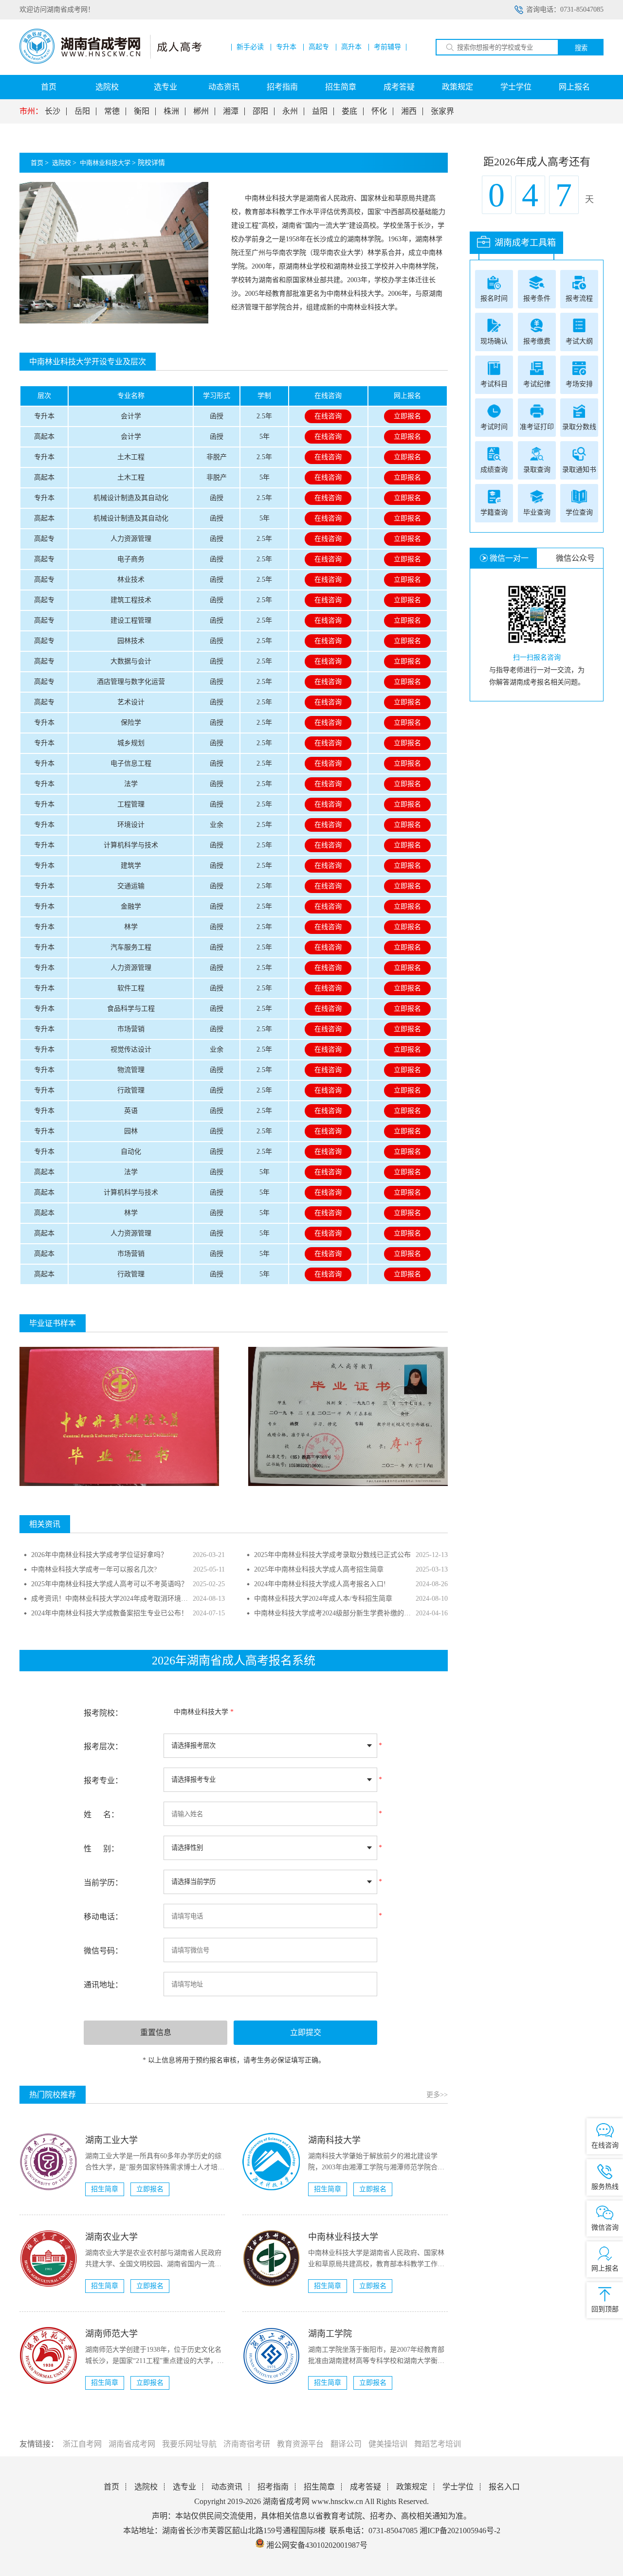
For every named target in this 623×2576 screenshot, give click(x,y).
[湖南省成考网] (110, 62)
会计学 (131, 416)
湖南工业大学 (111, 2140)
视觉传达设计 (131, 1049)
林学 (131, 927)
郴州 (201, 111)
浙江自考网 (82, 2444)
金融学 (131, 906)
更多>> (437, 2095)
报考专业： (103, 1780)
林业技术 (131, 580)
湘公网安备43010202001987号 (316, 2545)
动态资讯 (224, 87)
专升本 (286, 47)
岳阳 (82, 111)
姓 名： (101, 1815)
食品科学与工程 (131, 1009)
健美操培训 (388, 2444)
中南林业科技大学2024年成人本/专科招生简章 (323, 1599)
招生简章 (341, 87)
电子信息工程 (131, 763)
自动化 (131, 1152)
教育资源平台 (300, 2444)
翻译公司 (346, 2444)
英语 (131, 1111)
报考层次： (103, 1746)
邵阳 (260, 111)
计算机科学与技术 (131, 845)
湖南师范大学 (111, 2334)
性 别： (101, 1849)
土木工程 (131, 457)
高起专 (319, 47)
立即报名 (407, 416)
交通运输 (131, 886)
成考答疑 (399, 87)
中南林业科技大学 (105, 163)
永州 (290, 111)
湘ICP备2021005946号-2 (460, 2531)
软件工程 (131, 988)
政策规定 (458, 87)
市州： (31, 111)
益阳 (320, 111)
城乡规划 (131, 743)
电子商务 (131, 559)
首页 (49, 87)
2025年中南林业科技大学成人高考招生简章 (319, 1569)
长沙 (53, 111)
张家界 (442, 111)
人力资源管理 (131, 539)
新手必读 (250, 47)
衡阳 (142, 111)
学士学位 (516, 87)
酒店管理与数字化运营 (131, 682)
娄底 (349, 111)
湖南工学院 (330, 2334)
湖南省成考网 (132, 2444)
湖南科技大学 (334, 2140)
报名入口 (504, 2487)
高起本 (44, 437)
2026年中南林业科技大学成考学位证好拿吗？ (99, 1555)
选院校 (107, 87)
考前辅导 (387, 47)
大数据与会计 (131, 661)
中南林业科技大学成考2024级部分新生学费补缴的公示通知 (343, 1613)
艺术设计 (131, 702)
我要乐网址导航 (189, 2444)
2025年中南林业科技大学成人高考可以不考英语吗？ (110, 1584)
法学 (131, 784)
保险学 (131, 723)
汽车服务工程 (131, 947)
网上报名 (574, 87)
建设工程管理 (131, 620)
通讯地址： (103, 1985)
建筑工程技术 (131, 600)
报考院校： (103, 1713)
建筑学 (131, 866)
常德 (112, 111)
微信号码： (103, 1951)
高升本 (351, 47)
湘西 (409, 111)
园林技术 (131, 641)
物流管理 (131, 1070)
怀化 (379, 111)
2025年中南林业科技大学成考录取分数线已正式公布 (332, 1555)
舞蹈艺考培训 (438, 2444)
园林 (131, 1131)
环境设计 (131, 825)
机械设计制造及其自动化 (131, 498)
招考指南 (282, 87)
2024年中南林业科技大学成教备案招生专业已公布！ (110, 1613)
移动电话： (103, 1917)
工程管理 (131, 804)
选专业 (165, 87)
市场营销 (131, 1029)
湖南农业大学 (111, 2237)
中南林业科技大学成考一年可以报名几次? (94, 1569)
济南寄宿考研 (247, 2444)
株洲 (171, 111)
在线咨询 (328, 416)
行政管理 (131, 1090)
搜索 (581, 48)
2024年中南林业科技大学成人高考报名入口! (320, 1584)
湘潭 (231, 111)
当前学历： (103, 1883)
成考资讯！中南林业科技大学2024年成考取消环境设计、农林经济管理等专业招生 (154, 1599)
